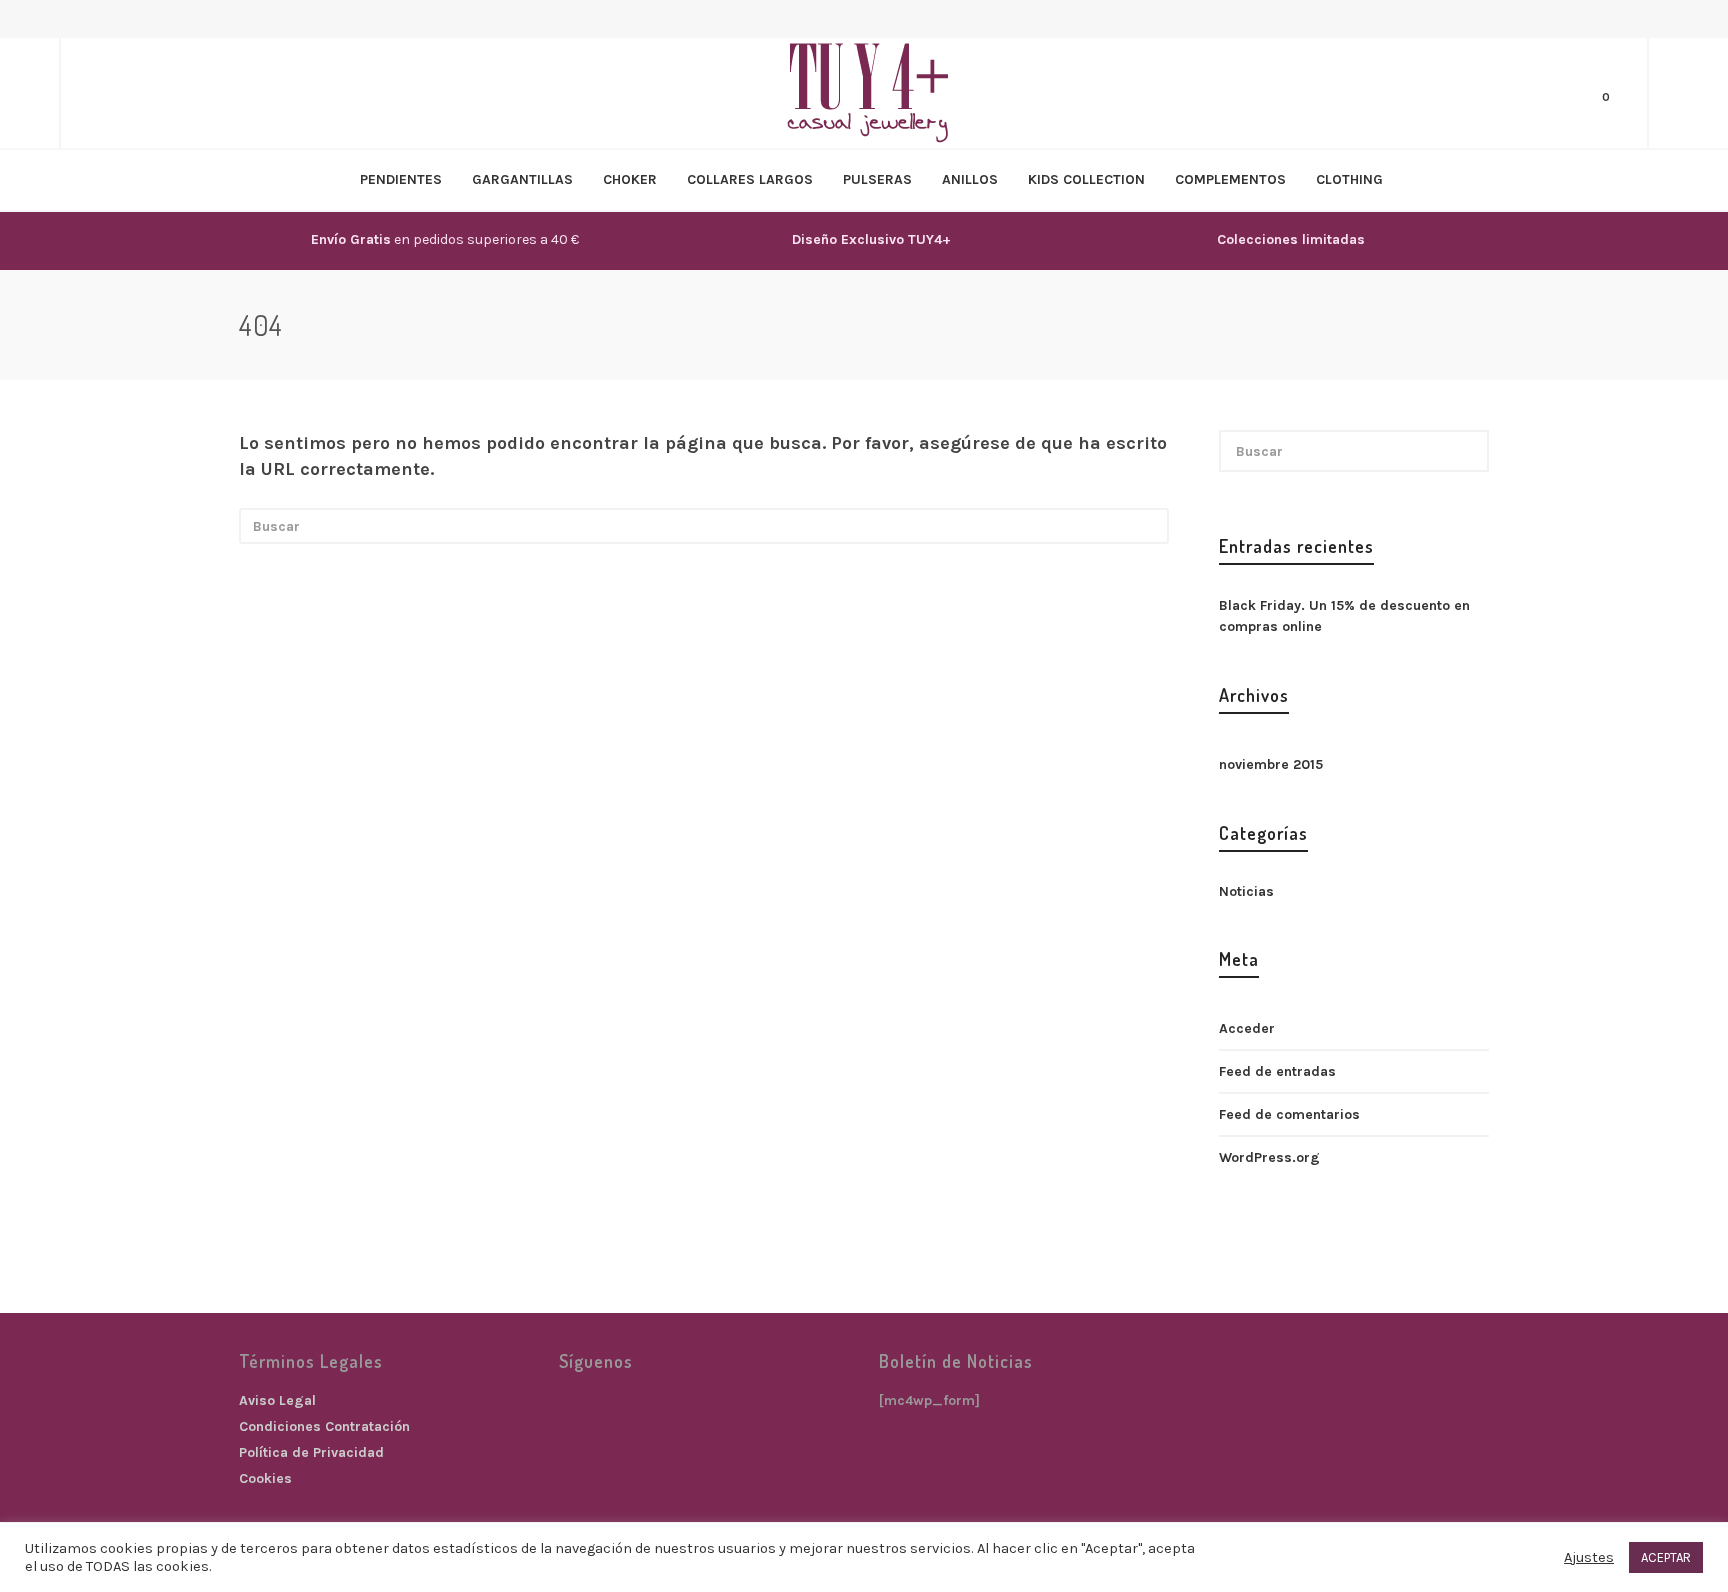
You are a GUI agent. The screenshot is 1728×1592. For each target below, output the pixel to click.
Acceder (1247, 1028)
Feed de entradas (1277, 1071)
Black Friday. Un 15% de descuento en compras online (1344, 616)
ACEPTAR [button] (1666, 1557)
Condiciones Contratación (324, 1426)
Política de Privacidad (311, 1452)
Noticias (1246, 891)
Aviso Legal (277, 1400)
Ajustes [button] (1589, 1557)
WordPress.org (1269, 1157)
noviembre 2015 (1271, 764)
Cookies (265, 1478)
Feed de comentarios (1289, 1114)
